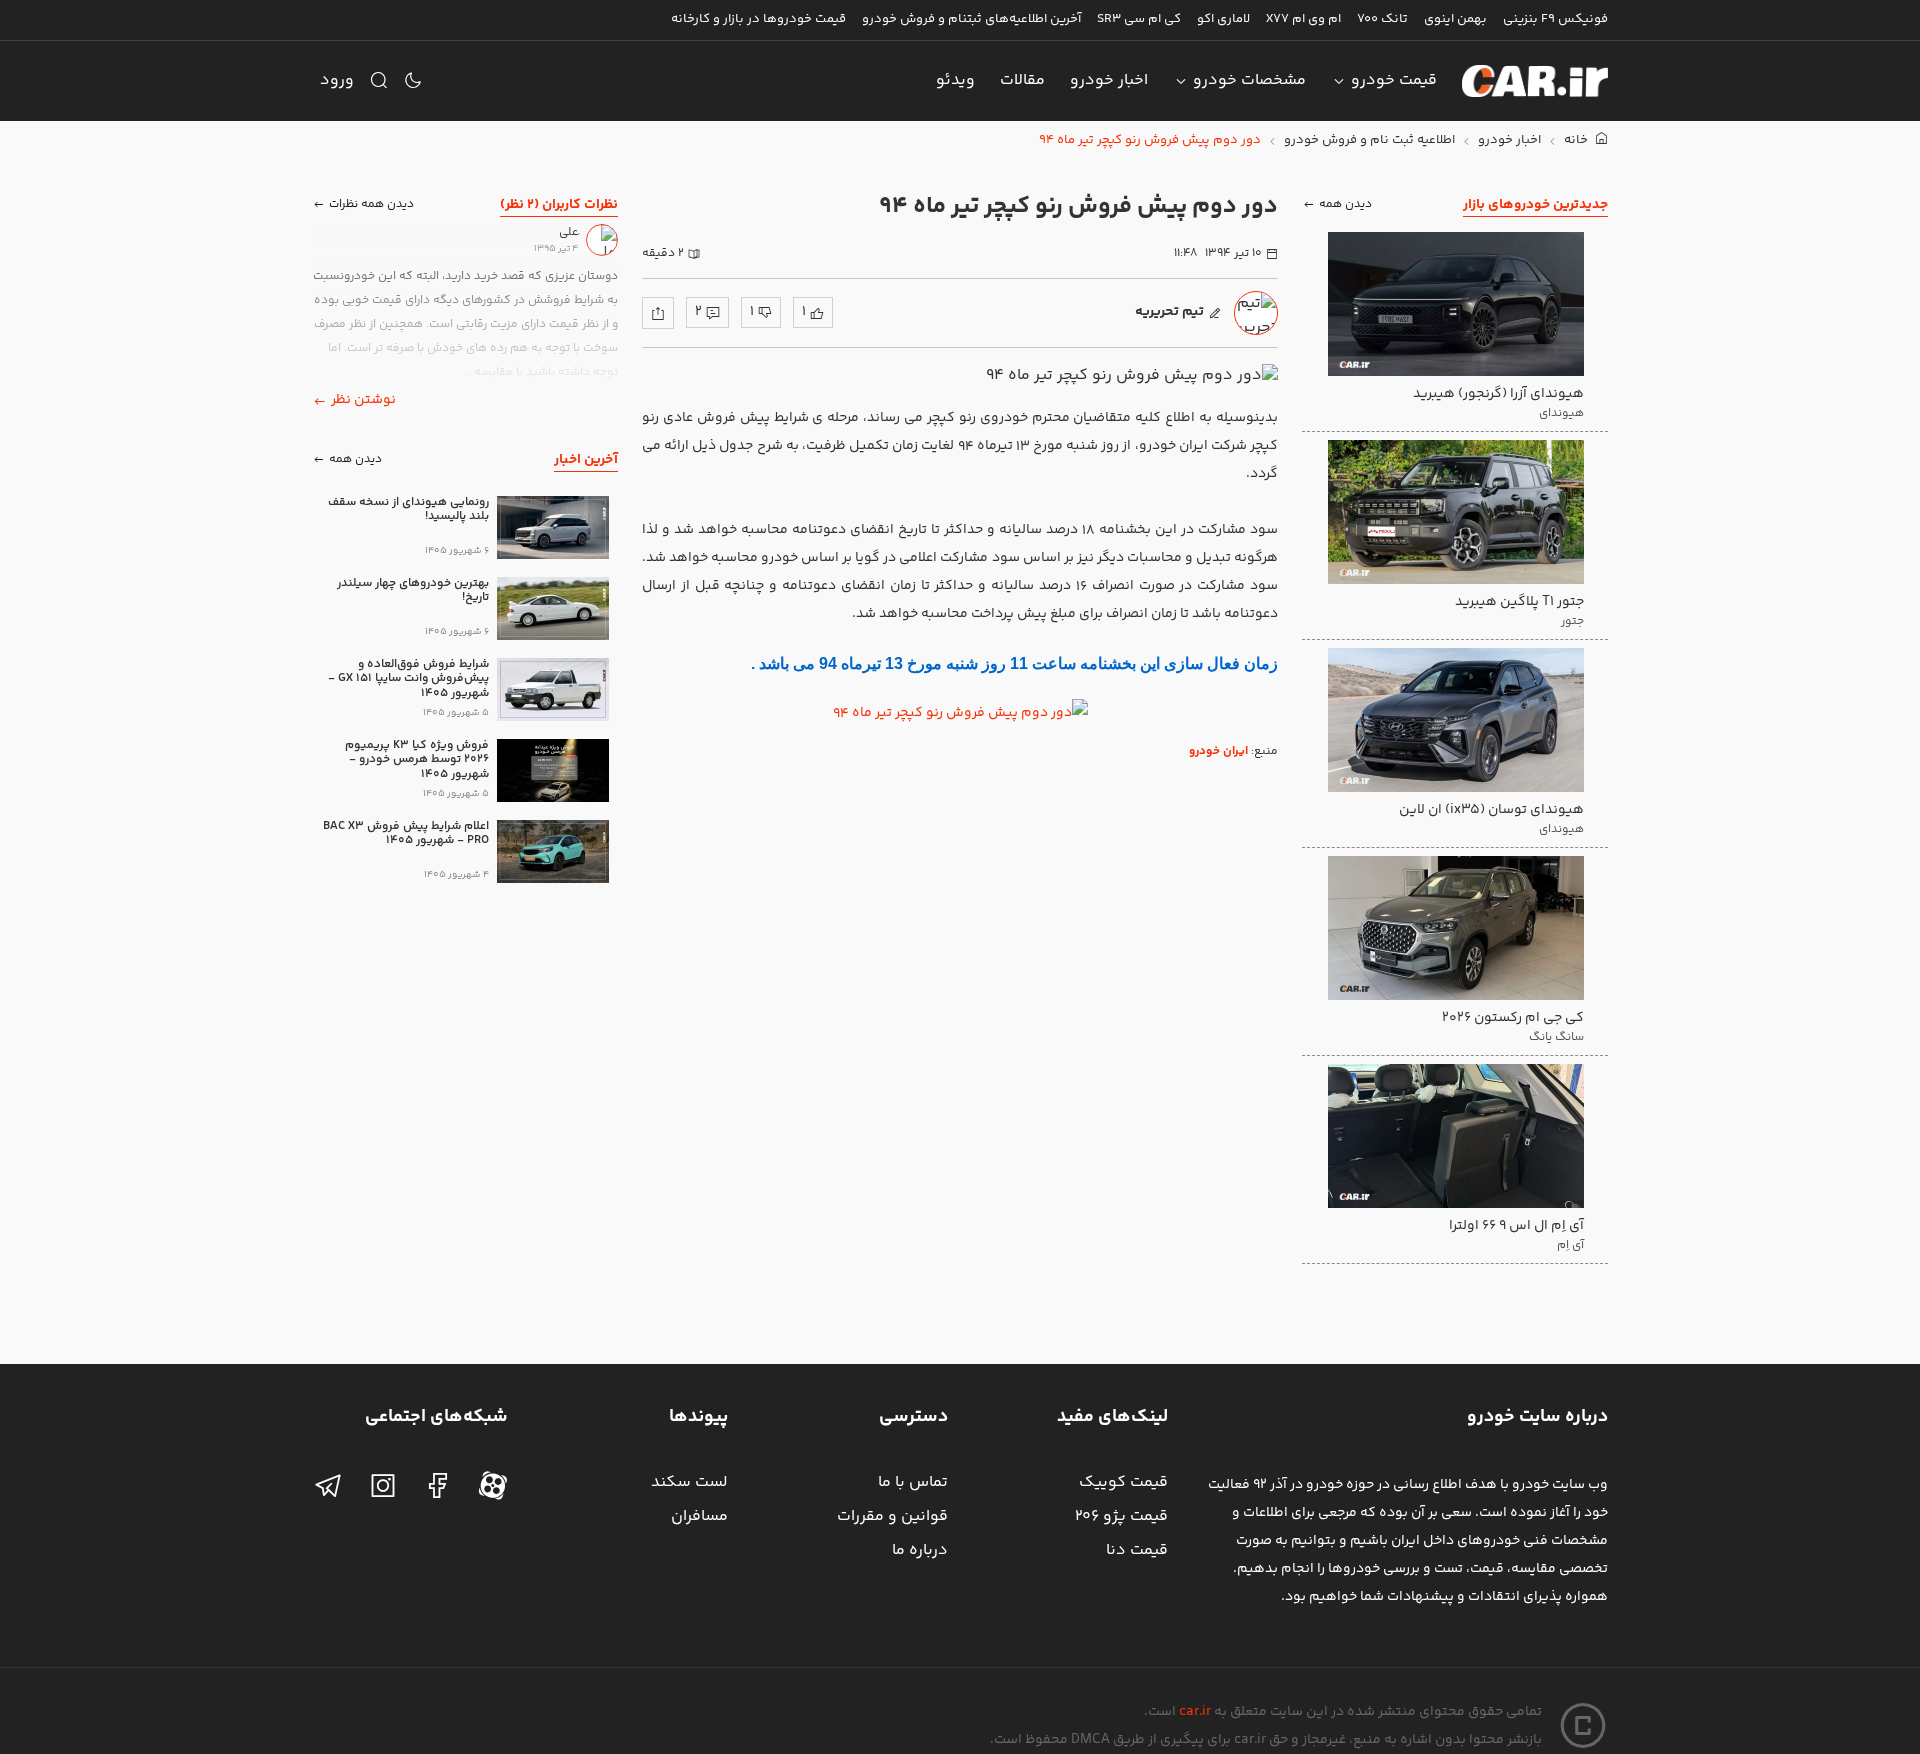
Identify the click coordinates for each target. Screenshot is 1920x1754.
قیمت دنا (1137, 1550)
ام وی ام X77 (1303, 19)
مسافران (699, 1516)
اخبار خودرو (1109, 80)
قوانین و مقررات (892, 1516)
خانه (1577, 140)
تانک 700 (1382, 19)
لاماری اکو (1223, 19)
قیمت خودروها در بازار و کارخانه (758, 19)
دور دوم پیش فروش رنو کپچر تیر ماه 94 (1150, 140)
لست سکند (689, 1482)
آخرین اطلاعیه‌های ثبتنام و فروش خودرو (971, 19)
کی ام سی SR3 (1139, 19)
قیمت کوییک (1123, 1482)
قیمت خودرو (1394, 80)
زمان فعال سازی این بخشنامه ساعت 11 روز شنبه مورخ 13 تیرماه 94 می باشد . (1014, 663)
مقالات (1022, 80)
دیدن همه (1345, 204)
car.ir (1195, 1712)
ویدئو (955, 80)
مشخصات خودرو (1249, 80)
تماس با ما (913, 1482)
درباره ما (920, 1550)
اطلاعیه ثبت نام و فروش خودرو (1369, 140)
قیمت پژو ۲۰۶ (1121, 1516)
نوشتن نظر (363, 400)
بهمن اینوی (1455, 19)
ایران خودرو (1218, 751)
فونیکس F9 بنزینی (1555, 19)
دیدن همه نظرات (371, 204)
